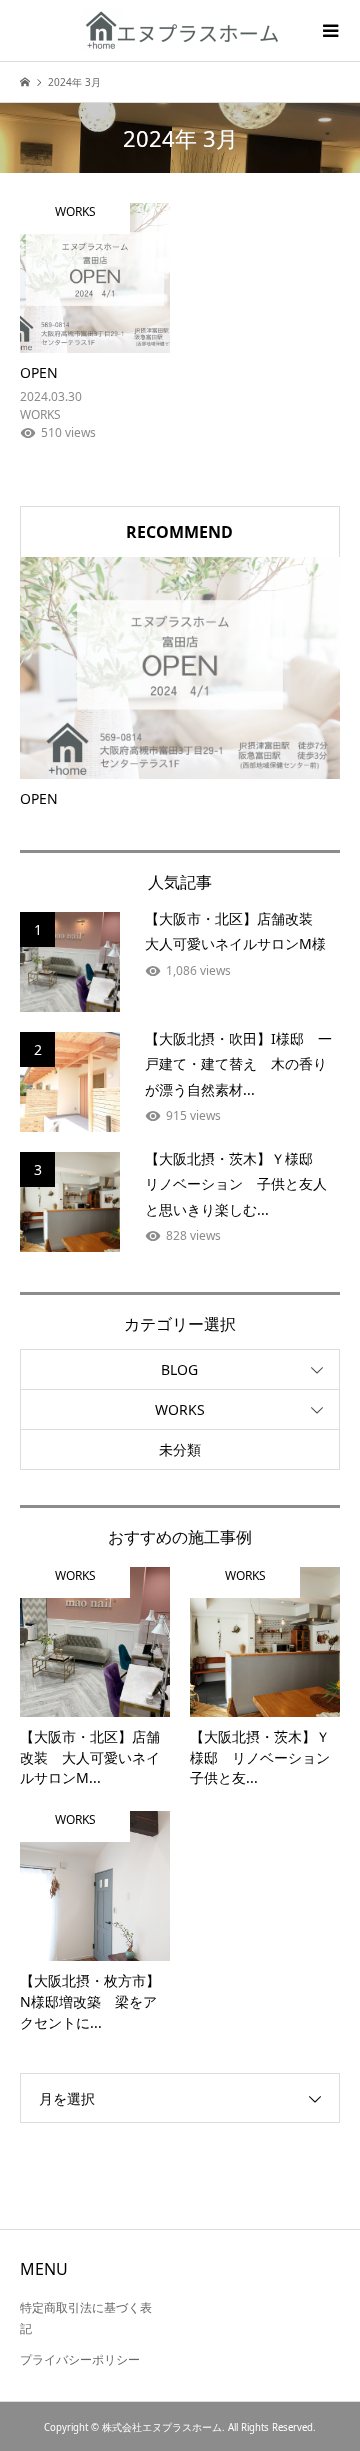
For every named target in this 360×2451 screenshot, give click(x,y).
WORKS (180, 1409)
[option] (180, 683)
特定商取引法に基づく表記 (86, 2318)
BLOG (179, 1369)
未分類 (180, 1449)
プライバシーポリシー (80, 2359)
